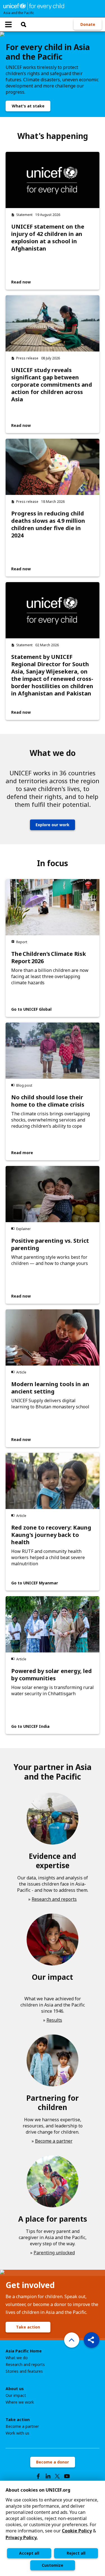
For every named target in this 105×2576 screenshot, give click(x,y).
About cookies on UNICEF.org (38, 2490)
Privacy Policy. (22, 2537)
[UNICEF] (34, 6)
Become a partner (54, 2141)
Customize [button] (53, 2565)
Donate (88, 24)
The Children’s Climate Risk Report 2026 (49, 958)
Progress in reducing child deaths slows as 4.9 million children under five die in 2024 (48, 524)
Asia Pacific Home (24, 2351)
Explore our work (53, 825)
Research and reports (54, 1899)
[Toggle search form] (24, 24)
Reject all (76, 2553)
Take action (28, 2327)
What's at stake (28, 106)
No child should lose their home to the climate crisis (48, 1101)
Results (54, 2020)
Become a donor (53, 2462)
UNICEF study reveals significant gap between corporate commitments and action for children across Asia (52, 385)
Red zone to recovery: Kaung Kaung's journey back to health (51, 1535)
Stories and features (24, 2371)
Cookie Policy (77, 2531)
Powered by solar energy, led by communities (52, 1675)
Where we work (20, 2402)
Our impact (16, 2395)
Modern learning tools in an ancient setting (50, 1388)
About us (15, 2389)
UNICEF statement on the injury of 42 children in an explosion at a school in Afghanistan (48, 238)
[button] (92, 2340)
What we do (17, 2358)
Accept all (29, 2553)
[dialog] (53, 2528)
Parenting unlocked (54, 2253)
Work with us (17, 2433)
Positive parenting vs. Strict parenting (50, 1244)
